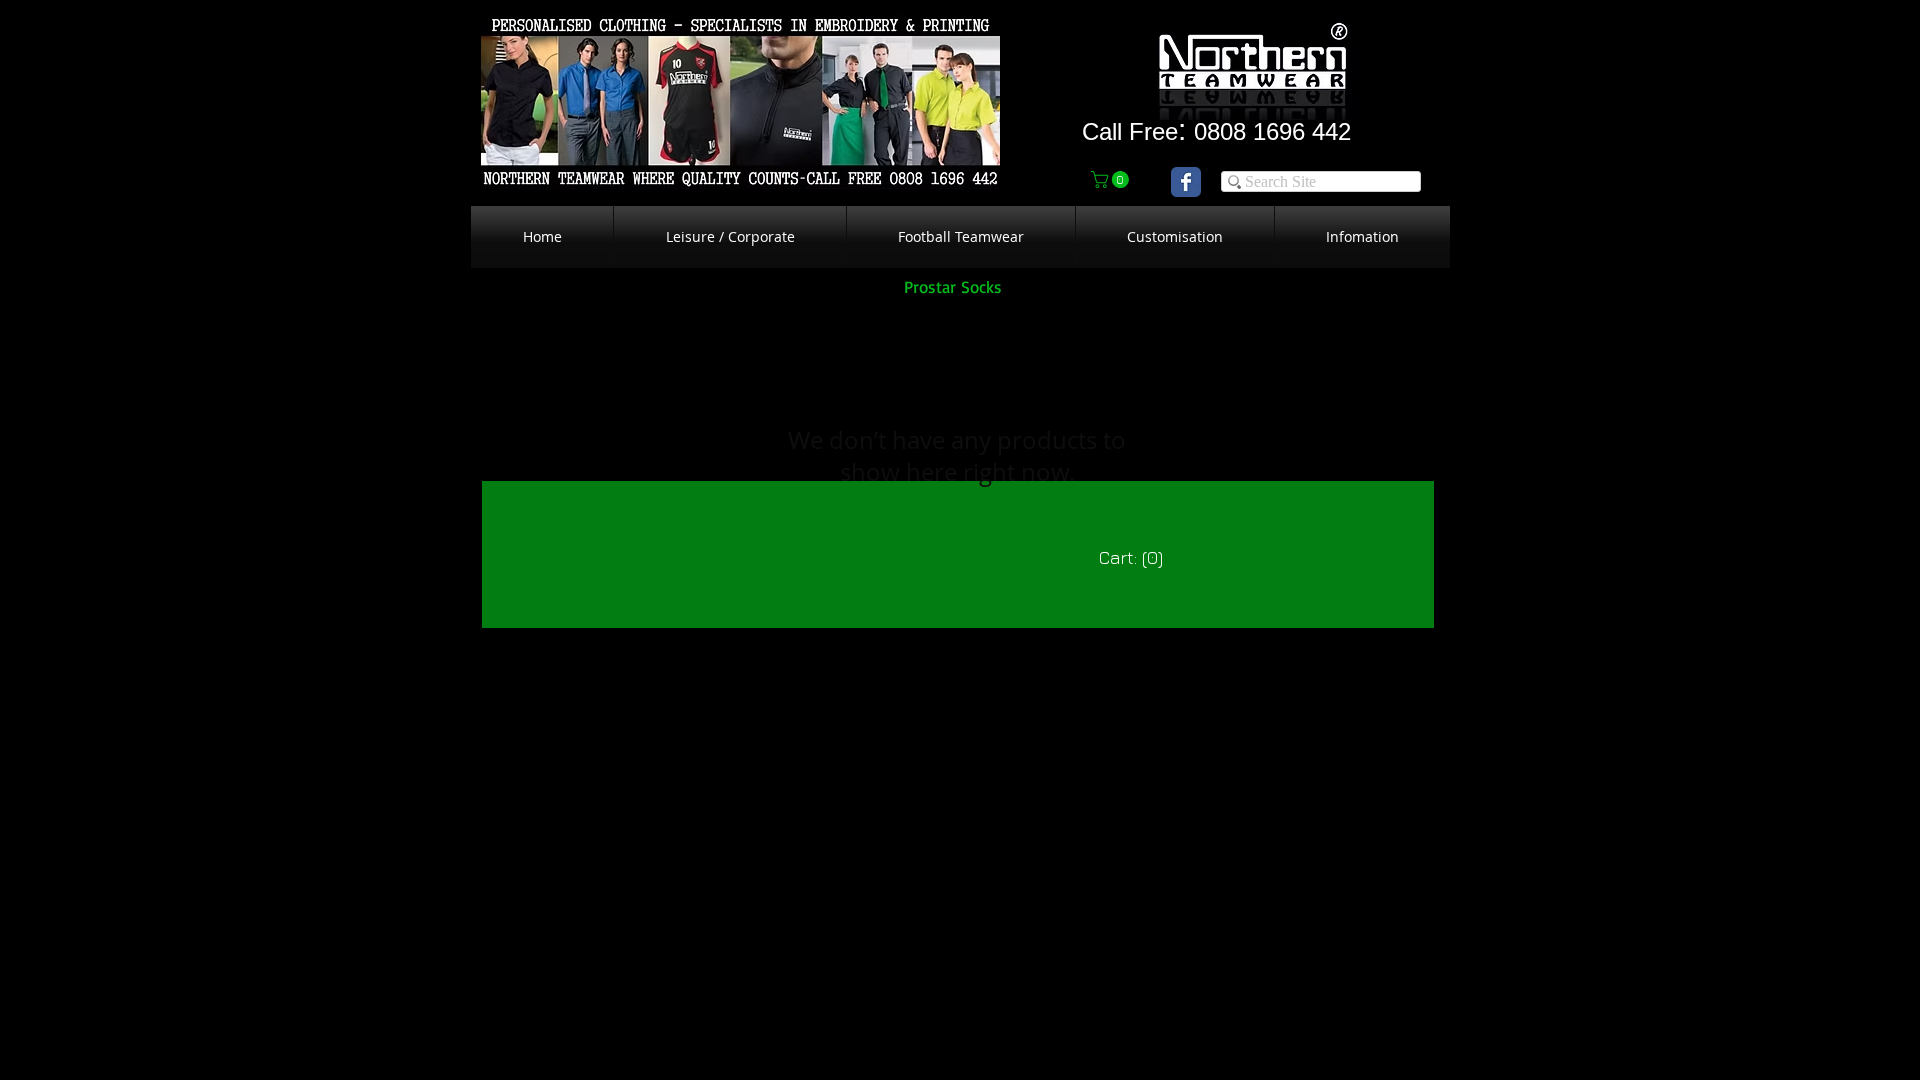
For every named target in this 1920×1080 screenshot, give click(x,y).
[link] (1112, 179)
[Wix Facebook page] (1186, 182)
